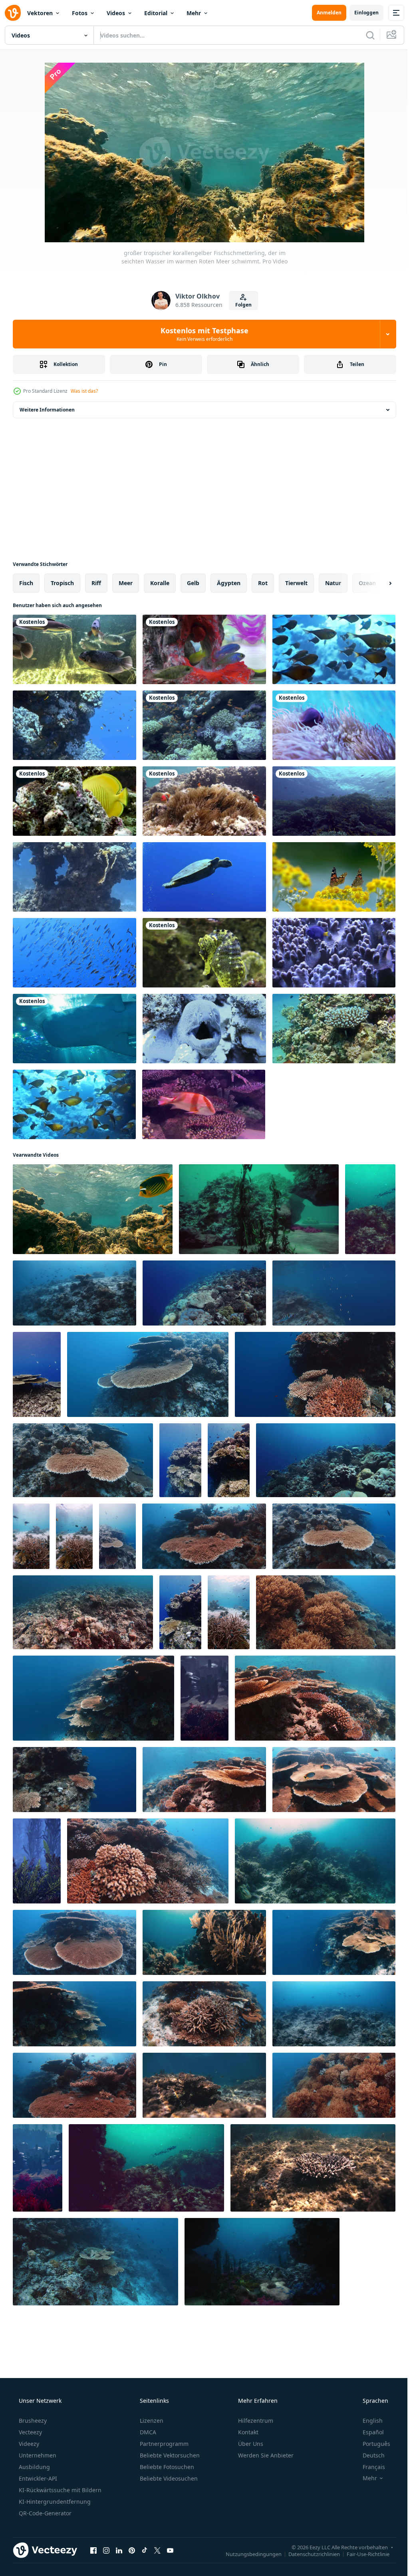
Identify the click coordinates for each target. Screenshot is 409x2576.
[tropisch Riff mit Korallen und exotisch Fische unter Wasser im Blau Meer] (31, 1536)
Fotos (80, 13)
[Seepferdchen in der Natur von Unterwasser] (204, 953)
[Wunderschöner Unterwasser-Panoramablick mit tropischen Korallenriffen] (204, 1698)
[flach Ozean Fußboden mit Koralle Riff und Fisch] (259, 1209)
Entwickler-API (37, 2478)
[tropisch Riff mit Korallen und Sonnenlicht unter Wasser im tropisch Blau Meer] (204, 1942)
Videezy (28, 2444)
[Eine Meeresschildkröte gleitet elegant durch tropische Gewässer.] (204, 877)
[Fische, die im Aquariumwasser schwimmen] (204, 649)
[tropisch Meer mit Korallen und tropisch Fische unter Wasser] (74, 2085)
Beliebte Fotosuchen (166, 2467)
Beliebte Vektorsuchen (169, 2455)
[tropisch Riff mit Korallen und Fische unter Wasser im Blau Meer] (204, 2085)
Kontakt (247, 2432)
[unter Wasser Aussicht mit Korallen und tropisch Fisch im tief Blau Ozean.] (83, 1612)
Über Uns (250, 2444)
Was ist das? (84, 391)
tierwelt (296, 583)
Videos (116, 13)
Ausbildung (34, 2467)
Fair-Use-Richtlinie (362, 2554)
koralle (160, 583)
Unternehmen (37, 2455)
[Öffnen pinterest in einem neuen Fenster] (132, 2550)
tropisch (62, 583)
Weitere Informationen (47, 410)
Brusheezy (32, 2421)
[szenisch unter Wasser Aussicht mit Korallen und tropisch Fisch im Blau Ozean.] (74, 1293)
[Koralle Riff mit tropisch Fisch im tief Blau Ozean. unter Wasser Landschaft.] (326, 1460)
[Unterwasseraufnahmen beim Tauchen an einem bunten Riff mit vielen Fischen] (74, 725)
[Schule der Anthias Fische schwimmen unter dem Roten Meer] (204, 725)
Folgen (240, 305)
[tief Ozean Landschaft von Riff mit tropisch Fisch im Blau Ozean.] (334, 1293)
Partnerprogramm (163, 2444)
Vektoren (40, 13)
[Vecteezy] (13, 13)
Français (369, 2467)
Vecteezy (30, 2432)
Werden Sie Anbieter (265, 2455)
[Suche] (364, 35)
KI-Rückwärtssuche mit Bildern (59, 2490)
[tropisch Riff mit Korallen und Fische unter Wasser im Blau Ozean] (334, 2014)
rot (263, 583)
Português (371, 2444)
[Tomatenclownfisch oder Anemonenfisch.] (204, 801)
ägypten (229, 583)
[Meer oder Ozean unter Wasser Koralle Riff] (262, 2262)
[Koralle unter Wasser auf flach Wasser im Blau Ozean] (313, 2168)
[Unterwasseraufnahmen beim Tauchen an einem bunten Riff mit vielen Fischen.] (334, 649)
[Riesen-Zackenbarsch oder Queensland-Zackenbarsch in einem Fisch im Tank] (74, 649)
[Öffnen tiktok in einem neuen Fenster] (145, 2550)
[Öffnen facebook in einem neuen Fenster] (93, 2550)
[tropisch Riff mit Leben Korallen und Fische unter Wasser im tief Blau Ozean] (95, 2262)
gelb (193, 583)
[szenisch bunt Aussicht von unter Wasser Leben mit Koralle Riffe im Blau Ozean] (326, 1612)
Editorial (156, 13)
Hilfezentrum (255, 2421)
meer (126, 583)
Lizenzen (151, 2421)
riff (96, 583)
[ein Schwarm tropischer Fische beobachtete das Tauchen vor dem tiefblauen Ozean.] (74, 953)
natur (333, 583)
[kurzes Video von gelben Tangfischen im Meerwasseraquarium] (74, 801)
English (367, 2421)
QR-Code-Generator (44, 2513)
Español (368, 2432)
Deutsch (368, 2455)
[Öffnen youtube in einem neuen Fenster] (170, 2550)
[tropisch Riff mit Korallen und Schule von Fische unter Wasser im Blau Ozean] (204, 2014)
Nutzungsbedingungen (248, 2554)
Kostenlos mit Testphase (202, 334)
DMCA (147, 2432)
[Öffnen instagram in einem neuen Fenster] (106, 2550)
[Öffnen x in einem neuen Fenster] (157, 2550)
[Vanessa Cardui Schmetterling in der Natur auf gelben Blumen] (334, 877)
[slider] (210, 225)
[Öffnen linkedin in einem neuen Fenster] (119, 2550)
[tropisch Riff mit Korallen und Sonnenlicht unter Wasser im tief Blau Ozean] (315, 1861)
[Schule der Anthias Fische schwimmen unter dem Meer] (334, 801)
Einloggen (360, 13)
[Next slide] (377, 583)
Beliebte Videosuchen (168, 2478)
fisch (26, 583)
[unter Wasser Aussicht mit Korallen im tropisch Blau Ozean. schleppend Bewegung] (117, 1536)
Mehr (194, 13)
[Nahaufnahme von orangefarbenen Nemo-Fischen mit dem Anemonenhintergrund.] (334, 725)
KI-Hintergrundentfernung (54, 2502)
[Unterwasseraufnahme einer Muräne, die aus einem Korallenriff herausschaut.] (204, 1029)
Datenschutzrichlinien (308, 2554)
